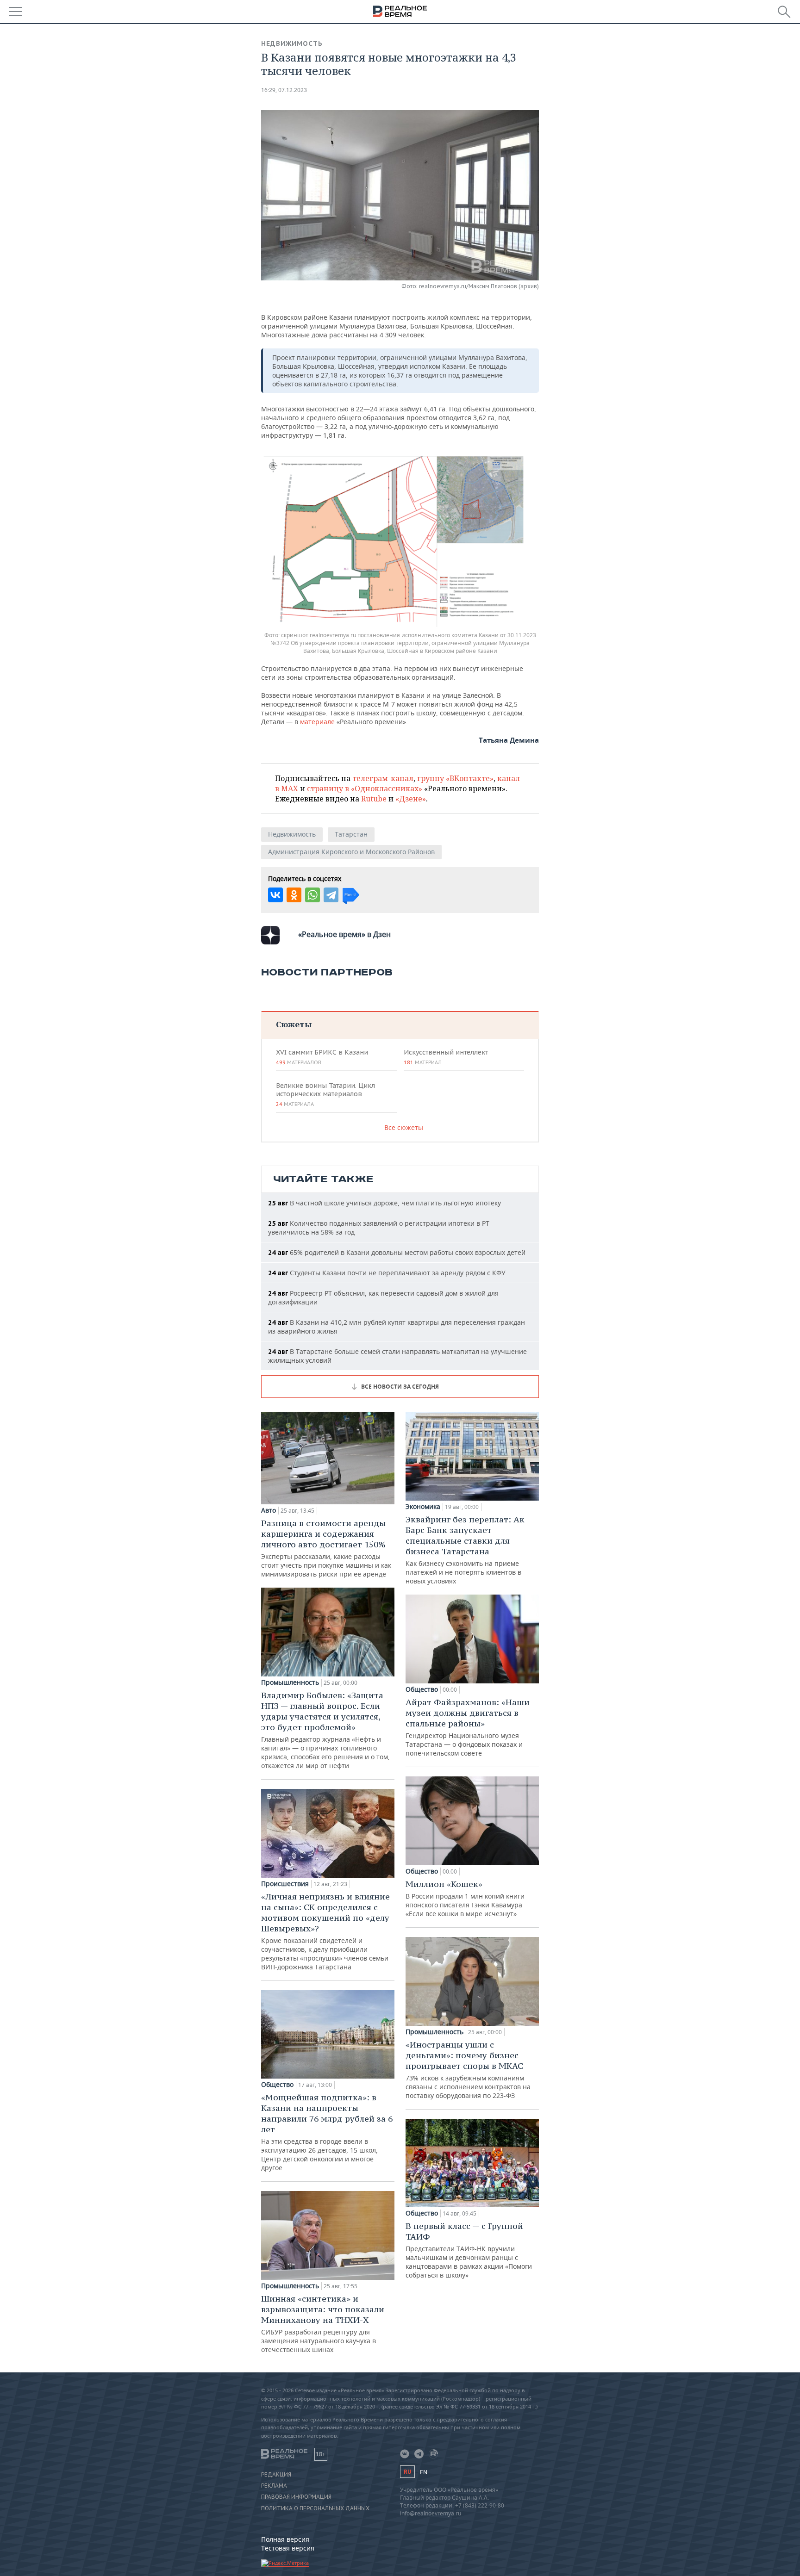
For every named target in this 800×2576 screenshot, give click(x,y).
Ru (407, 2472)
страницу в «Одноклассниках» (365, 788)
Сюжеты (294, 1024)
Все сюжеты (404, 1127)
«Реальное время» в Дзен (344, 934)
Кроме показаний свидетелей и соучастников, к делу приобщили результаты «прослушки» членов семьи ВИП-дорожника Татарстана (325, 1931)
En (424, 2472)
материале (317, 722)
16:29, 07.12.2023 (284, 90)
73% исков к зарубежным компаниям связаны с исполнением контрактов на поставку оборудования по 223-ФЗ (468, 2070)
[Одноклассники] (294, 895)
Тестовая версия (288, 2548)
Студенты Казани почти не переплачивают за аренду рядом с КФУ (387, 1273)
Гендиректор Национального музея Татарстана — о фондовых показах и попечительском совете (468, 1727)
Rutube (374, 799)
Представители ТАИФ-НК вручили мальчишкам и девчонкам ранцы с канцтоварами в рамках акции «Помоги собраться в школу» (469, 2250)
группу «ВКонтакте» (455, 778)
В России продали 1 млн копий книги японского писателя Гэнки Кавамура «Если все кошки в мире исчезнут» (465, 1898)
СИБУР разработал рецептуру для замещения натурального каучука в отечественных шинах (323, 2324)
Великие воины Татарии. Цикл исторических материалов (325, 1094)
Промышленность (290, 1682)
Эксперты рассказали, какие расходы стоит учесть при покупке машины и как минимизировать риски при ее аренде (326, 1548)
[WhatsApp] (312, 895)
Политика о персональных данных (315, 2508)
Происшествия (285, 1884)
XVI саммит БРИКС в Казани (322, 1057)
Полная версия (285, 2539)
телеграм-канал (383, 778)
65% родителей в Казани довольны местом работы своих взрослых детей (397, 1252)
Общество (277, 2085)
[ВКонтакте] (275, 895)
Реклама (274, 2486)
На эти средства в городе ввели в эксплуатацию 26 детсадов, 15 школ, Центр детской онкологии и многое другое (327, 2132)
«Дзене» (411, 799)
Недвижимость (292, 43)
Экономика (423, 1507)
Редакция (276, 2475)
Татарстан (351, 834)
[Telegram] (331, 895)
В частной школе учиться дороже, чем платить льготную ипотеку (384, 1203)
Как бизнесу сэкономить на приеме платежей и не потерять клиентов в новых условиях (465, 1550)
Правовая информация (296, 2497)
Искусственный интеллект (446, 1057)
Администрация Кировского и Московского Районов (351, 852)
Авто (269, 1510)
